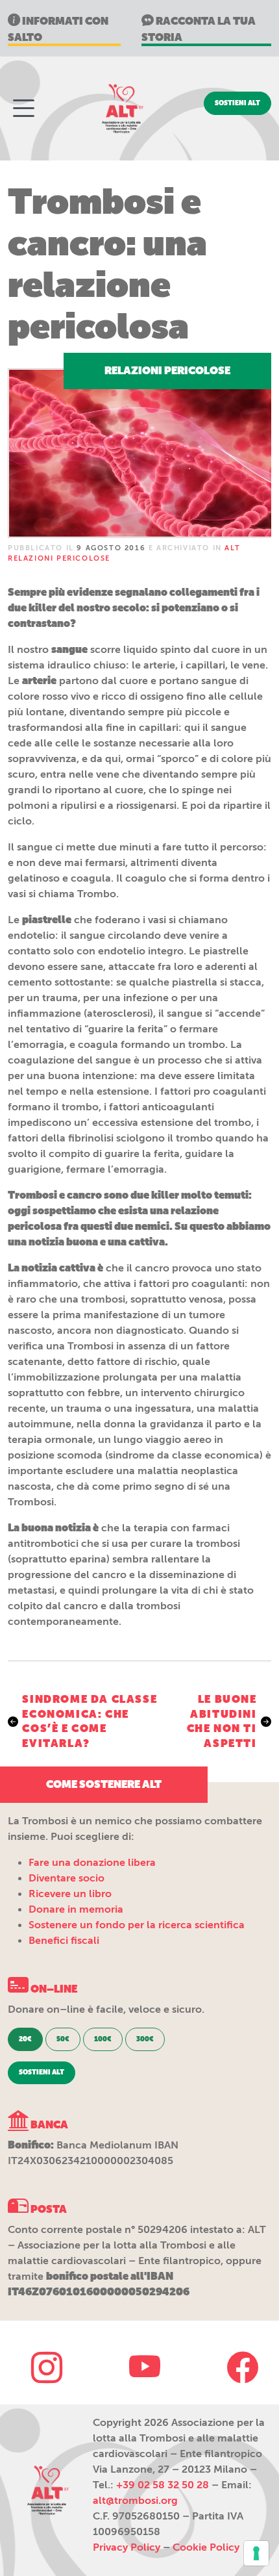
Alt (47, 2490)
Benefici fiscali (64, 1941)
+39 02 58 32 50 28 (163, 2485)
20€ (25, 2039)
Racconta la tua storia (199, 29)
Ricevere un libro (70, 1894)
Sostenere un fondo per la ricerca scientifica (137, 1925)
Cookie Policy (206, 2547)
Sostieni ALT (237, 103)
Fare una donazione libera (92, 1863)
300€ (145, 2039)
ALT (121, 108)
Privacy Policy (127, 2547)
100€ (103, 2039)
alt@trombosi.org (135, 2501)
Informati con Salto (58, 29)
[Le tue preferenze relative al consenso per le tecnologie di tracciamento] (256, 2553)
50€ (63, 2039)
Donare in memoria (76, 1909)
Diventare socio (67, 1878)
